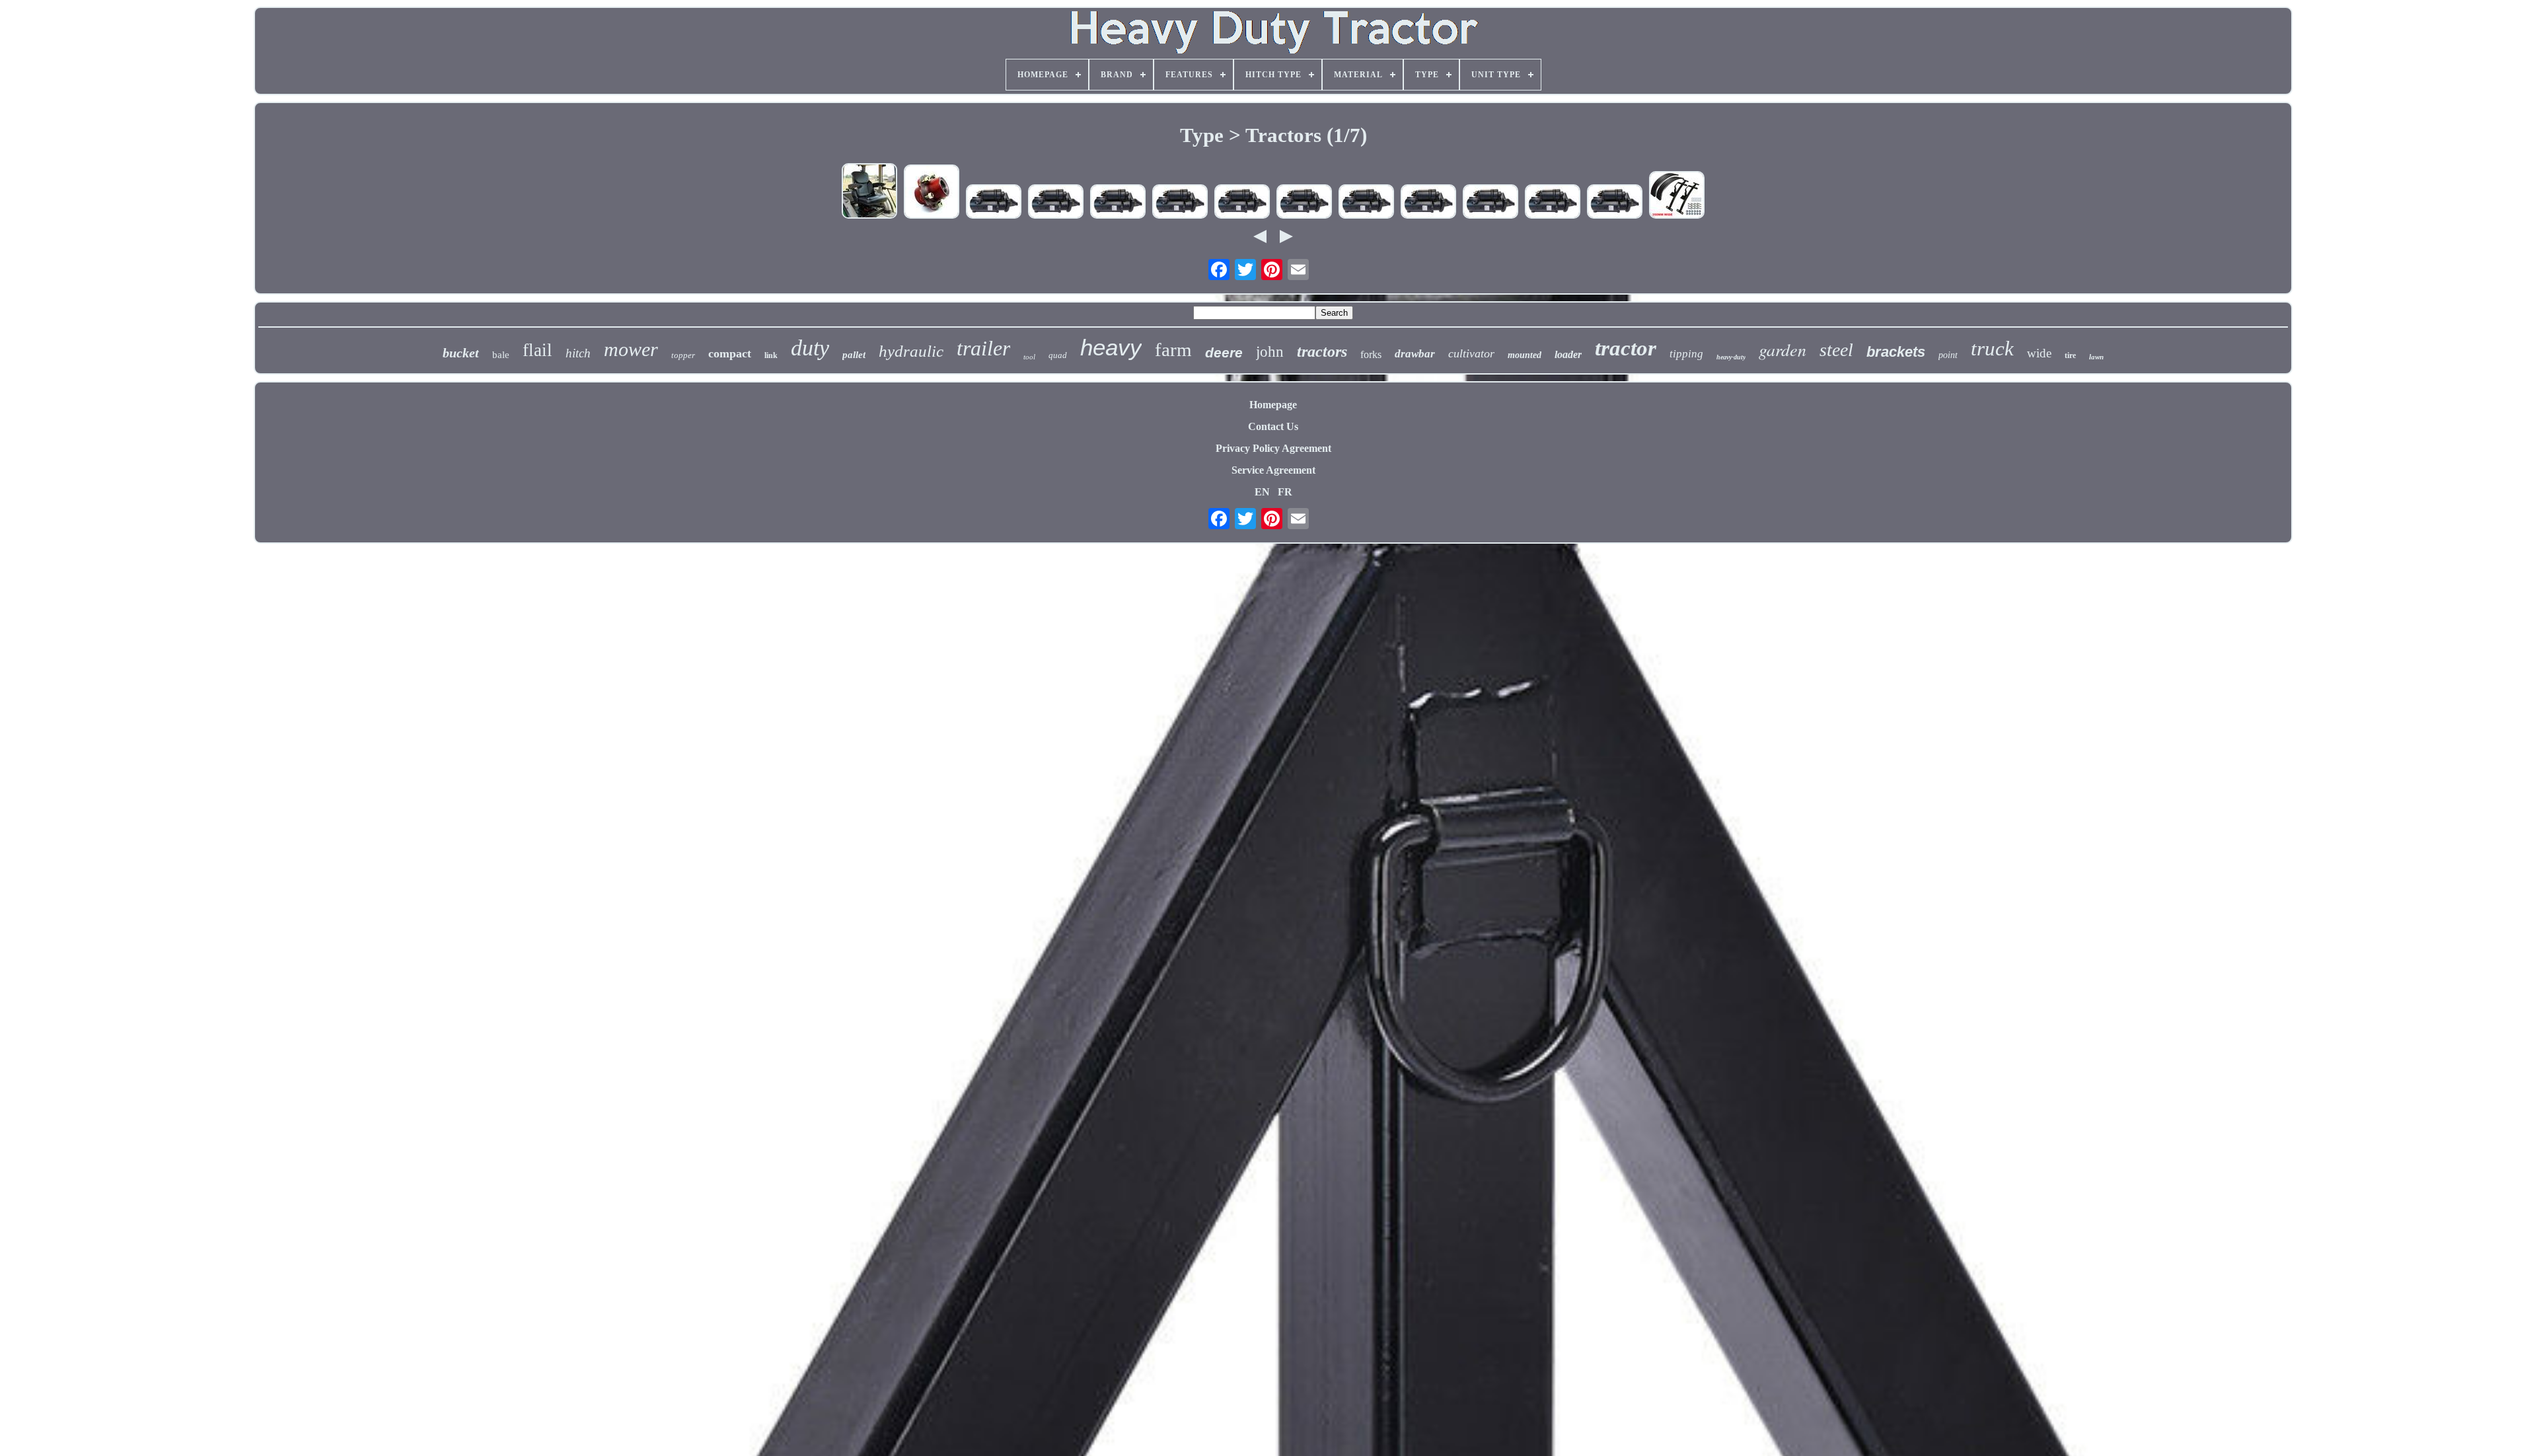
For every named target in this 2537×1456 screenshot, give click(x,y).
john (1270, 352)
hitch (578, 353)
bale (501, 355)
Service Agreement (1273, 470)
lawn (2096, 357)
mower (631, 349)
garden (1783, 349)
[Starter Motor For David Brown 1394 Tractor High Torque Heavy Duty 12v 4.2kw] (1180, 203)
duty (810, 348)
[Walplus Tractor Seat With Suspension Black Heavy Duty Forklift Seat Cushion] (869, 192)
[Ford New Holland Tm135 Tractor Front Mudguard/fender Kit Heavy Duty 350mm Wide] (1677, 196)
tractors (1322, 351)
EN (1262, 492)
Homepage (1273, 405)
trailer (983, 348)
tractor (1626, 348)
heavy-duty (1731, 357)
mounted (1525, 355)
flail (537, 350)
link (771, 355)
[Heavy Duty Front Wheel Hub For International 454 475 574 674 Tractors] (932, 193)
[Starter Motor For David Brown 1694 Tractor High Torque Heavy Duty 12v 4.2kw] (1304, 203)
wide (2039, 353)
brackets (1896, 352)
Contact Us (1273, 426)
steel (1836, 350)
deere (1224, 352)
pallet (854, 355)
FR (1285, 492)
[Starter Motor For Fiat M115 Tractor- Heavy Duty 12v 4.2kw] (1553, 203)
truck (1992, 348)
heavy (1111, 347)
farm (1173, 349)
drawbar (1415, 354)
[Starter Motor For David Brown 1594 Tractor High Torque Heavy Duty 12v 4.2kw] (994, 203)
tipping (1686, 354)
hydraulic (911, 351)
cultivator (1471, 353)
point (1948, 355)
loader (1568, 354)
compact (730, 353)
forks (1371, 354)
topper (683, 355)
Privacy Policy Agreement (1273, 448)
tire (2070, 355)
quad (1058, 355)
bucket (461, 353)
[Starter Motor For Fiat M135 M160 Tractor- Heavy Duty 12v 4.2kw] (1242, 203)
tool (1029, 357)
